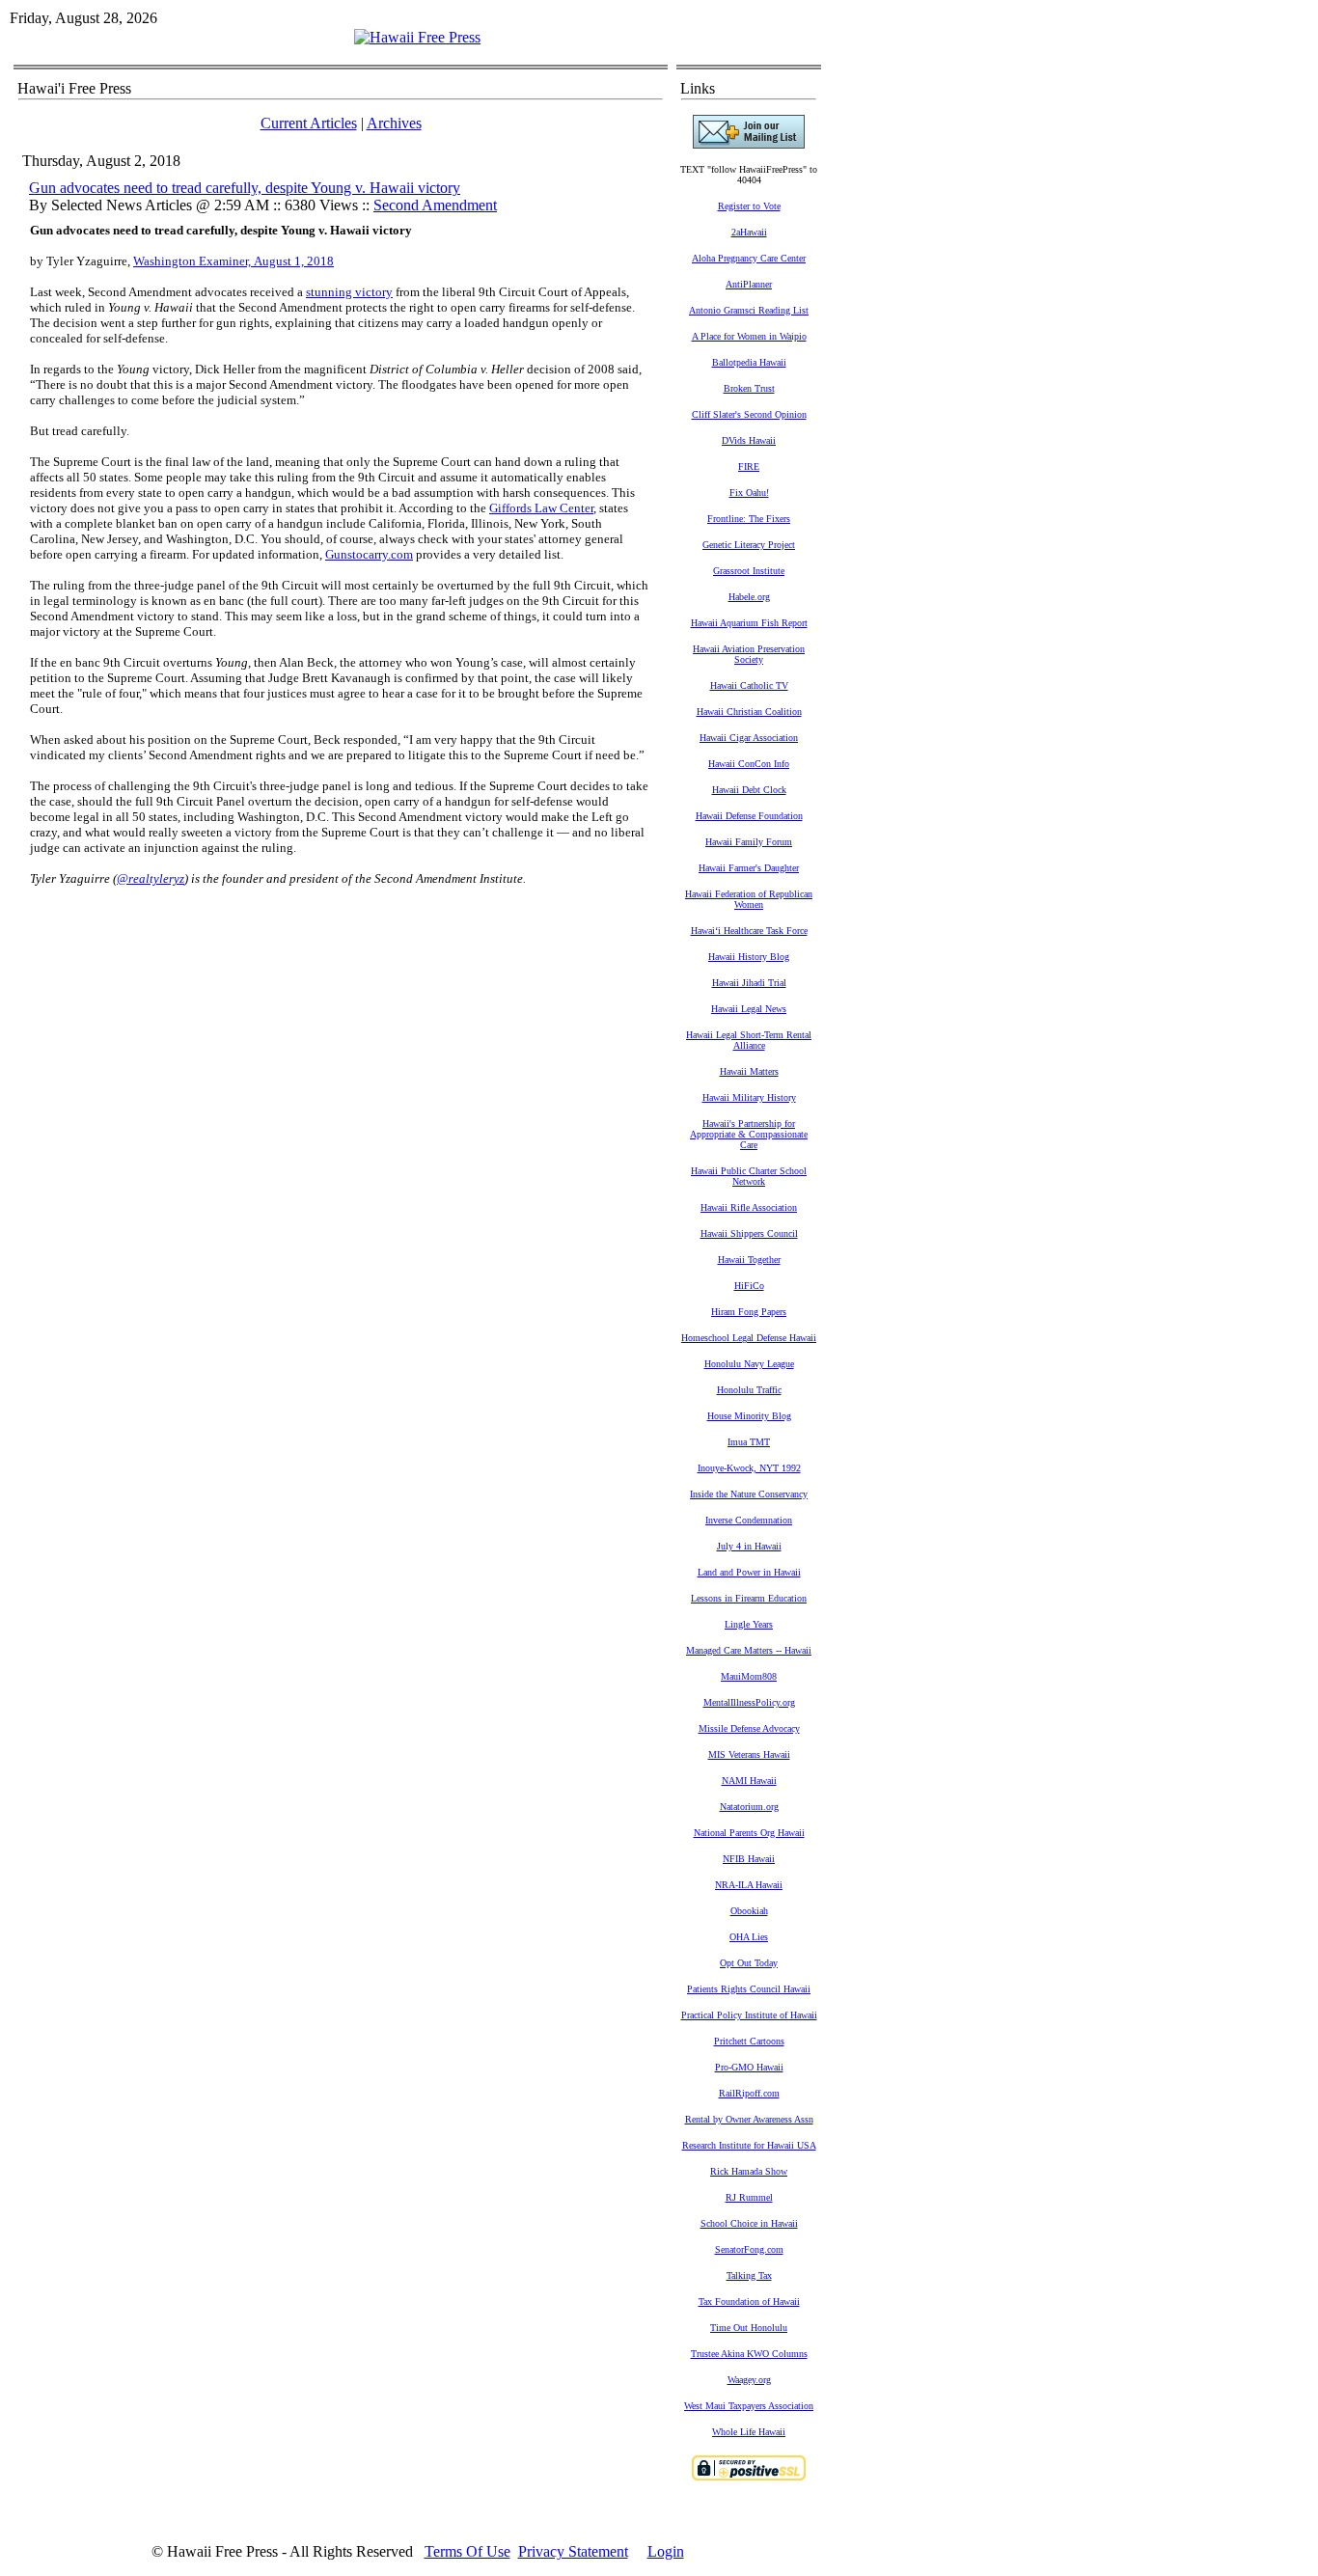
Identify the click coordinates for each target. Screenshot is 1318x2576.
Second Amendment (435, 205)
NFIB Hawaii (749, 1859)
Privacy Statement (573, 2551)
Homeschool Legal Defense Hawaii (749, 1338)
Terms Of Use (467, 2551)
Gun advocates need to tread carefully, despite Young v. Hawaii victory (245, 188)
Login (666, 2551)
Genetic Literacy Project (749, 545)
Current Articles (309, 123)
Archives (394, 123)
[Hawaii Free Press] (417, 37)
